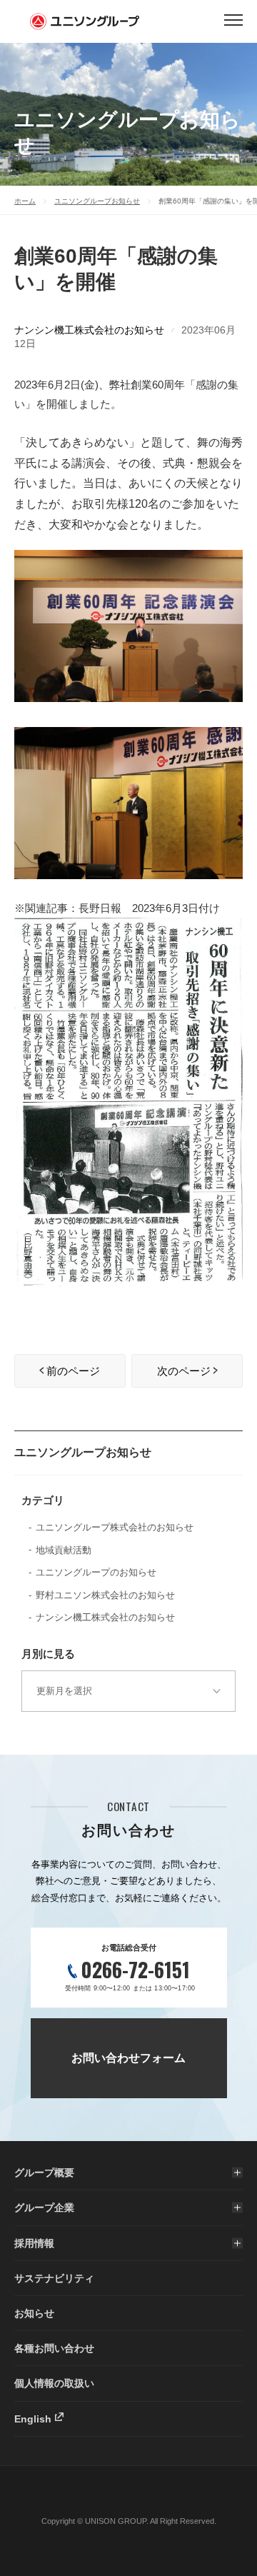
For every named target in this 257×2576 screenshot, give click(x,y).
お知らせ (34, 2313)
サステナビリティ (54, 2278)
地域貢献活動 (64, 1550)
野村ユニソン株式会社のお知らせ (105, 1595)
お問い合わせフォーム (128, 2058)
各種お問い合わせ (54, 2348)
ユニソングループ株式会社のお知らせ (115, 1527)
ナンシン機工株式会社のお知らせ (89, 330)
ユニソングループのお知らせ (96, 1572)
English (33, 2419)
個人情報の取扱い (54, 2383)
